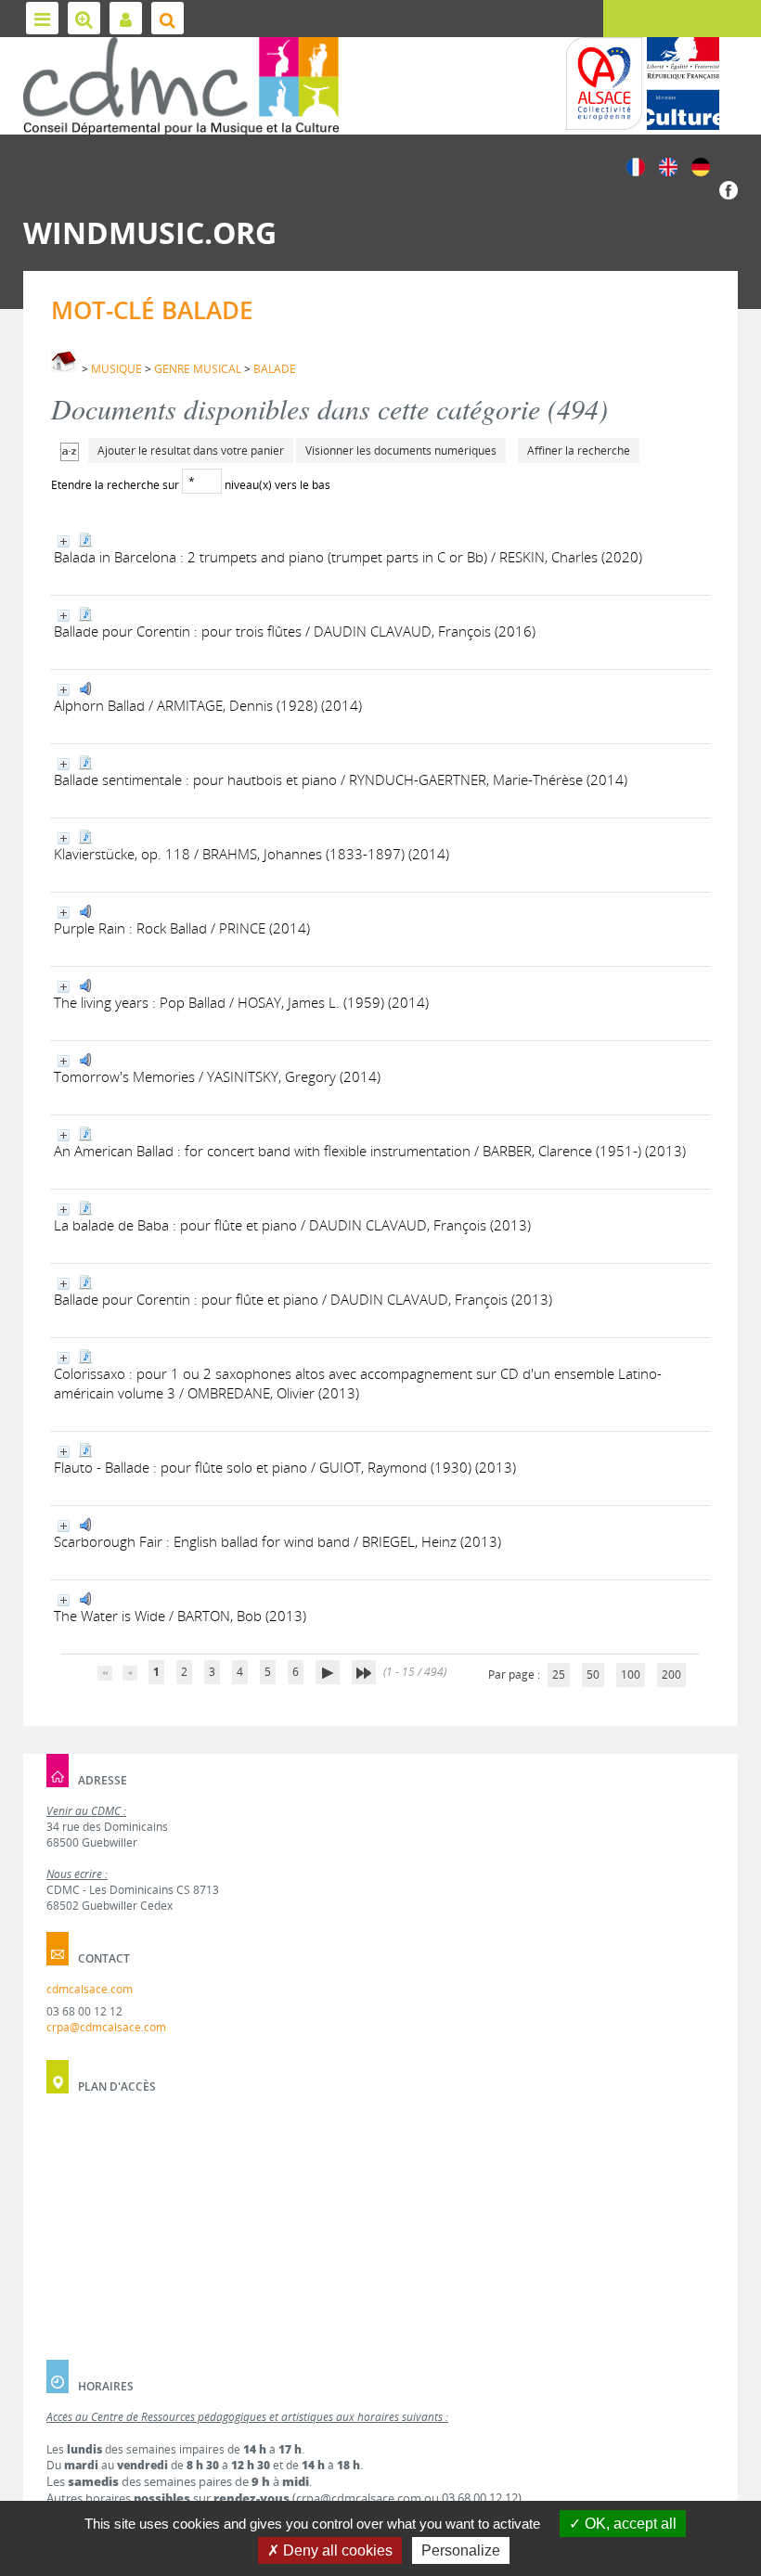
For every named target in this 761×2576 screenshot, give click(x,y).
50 (593, 1674)
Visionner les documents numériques (401, 451)
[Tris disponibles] (70, 451)
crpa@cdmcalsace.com (106, 2027)
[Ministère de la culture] (683, 84)
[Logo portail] (181, 86)
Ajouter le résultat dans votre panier (191, 451)
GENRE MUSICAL (198, 369)
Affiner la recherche (579, 451)
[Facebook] (729, 189)
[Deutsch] (701, 166)
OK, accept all (629, 2524)
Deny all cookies (336, 2550)
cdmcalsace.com (90, 1989)
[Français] (636, 166)
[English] (668, 166)
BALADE (275, 369)
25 (559, 1674)
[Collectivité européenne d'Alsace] (604, 84)
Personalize (461, 2550)
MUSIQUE (116, 369)
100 (631, 1674)
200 (671, 1674)
